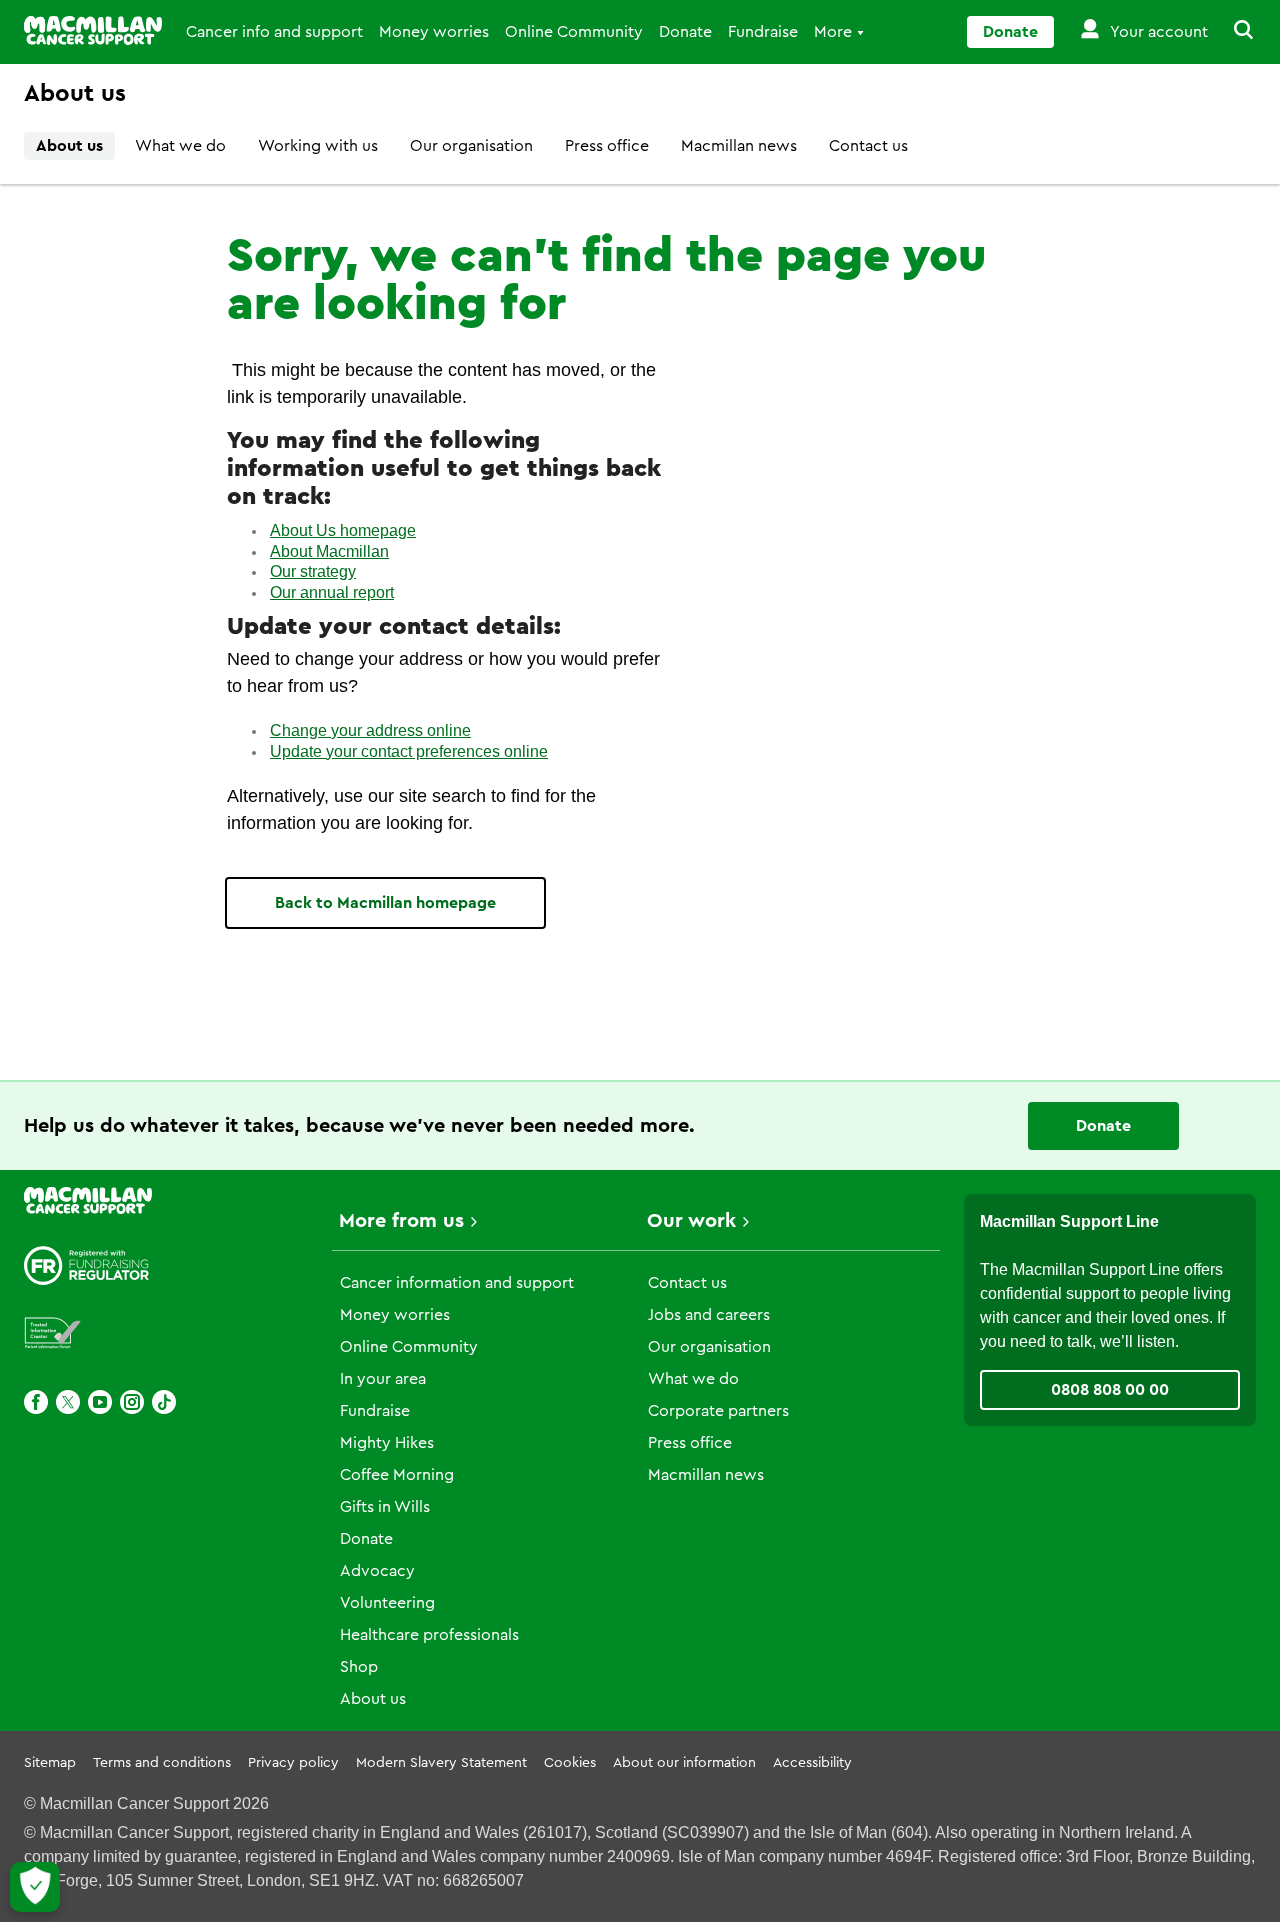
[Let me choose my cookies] (35, 1887)
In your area (383, 1379)
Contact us (868, 146)
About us (69, 146)
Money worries (434, 32)
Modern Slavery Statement (441, 1763)
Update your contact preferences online (409, 751)
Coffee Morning (397, 1475)
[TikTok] (164, 1402)
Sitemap (50, 1763)
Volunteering (387, 1603)
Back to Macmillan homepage (385, 903)
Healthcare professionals (429, 1635)
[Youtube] (100, 1402)
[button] (1232, 32)
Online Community (574, 32)
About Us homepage (343, 530)
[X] (68, 1402)
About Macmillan (329, 551)
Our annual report (332, 592)
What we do (180, 146)
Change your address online (370, 730)
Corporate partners (718, 1411)
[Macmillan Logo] (93, 30)
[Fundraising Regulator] (87, 1265)
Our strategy (313, 571)
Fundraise (763, 32)
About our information (684, 1763)
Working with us (318, 146)
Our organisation (471, 146)
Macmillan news (739, 146)
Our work (691, 1221)
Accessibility (812, 1763)
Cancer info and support (274, 32)
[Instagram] (132, 1402)
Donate (685, 32)
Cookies (570, 1763)
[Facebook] (36, 1402)
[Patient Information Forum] (53, 1333)
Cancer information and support (457, 1283)
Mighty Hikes (387, 1443)
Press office (607, 146)
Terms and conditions (162, 1763)
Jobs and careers (709, 1315)
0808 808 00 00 (1110, 1390)
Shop (359, 1667)
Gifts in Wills (385, 1507)
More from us (401, 1221)
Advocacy (377, 1571)
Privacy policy (293, 1763)
